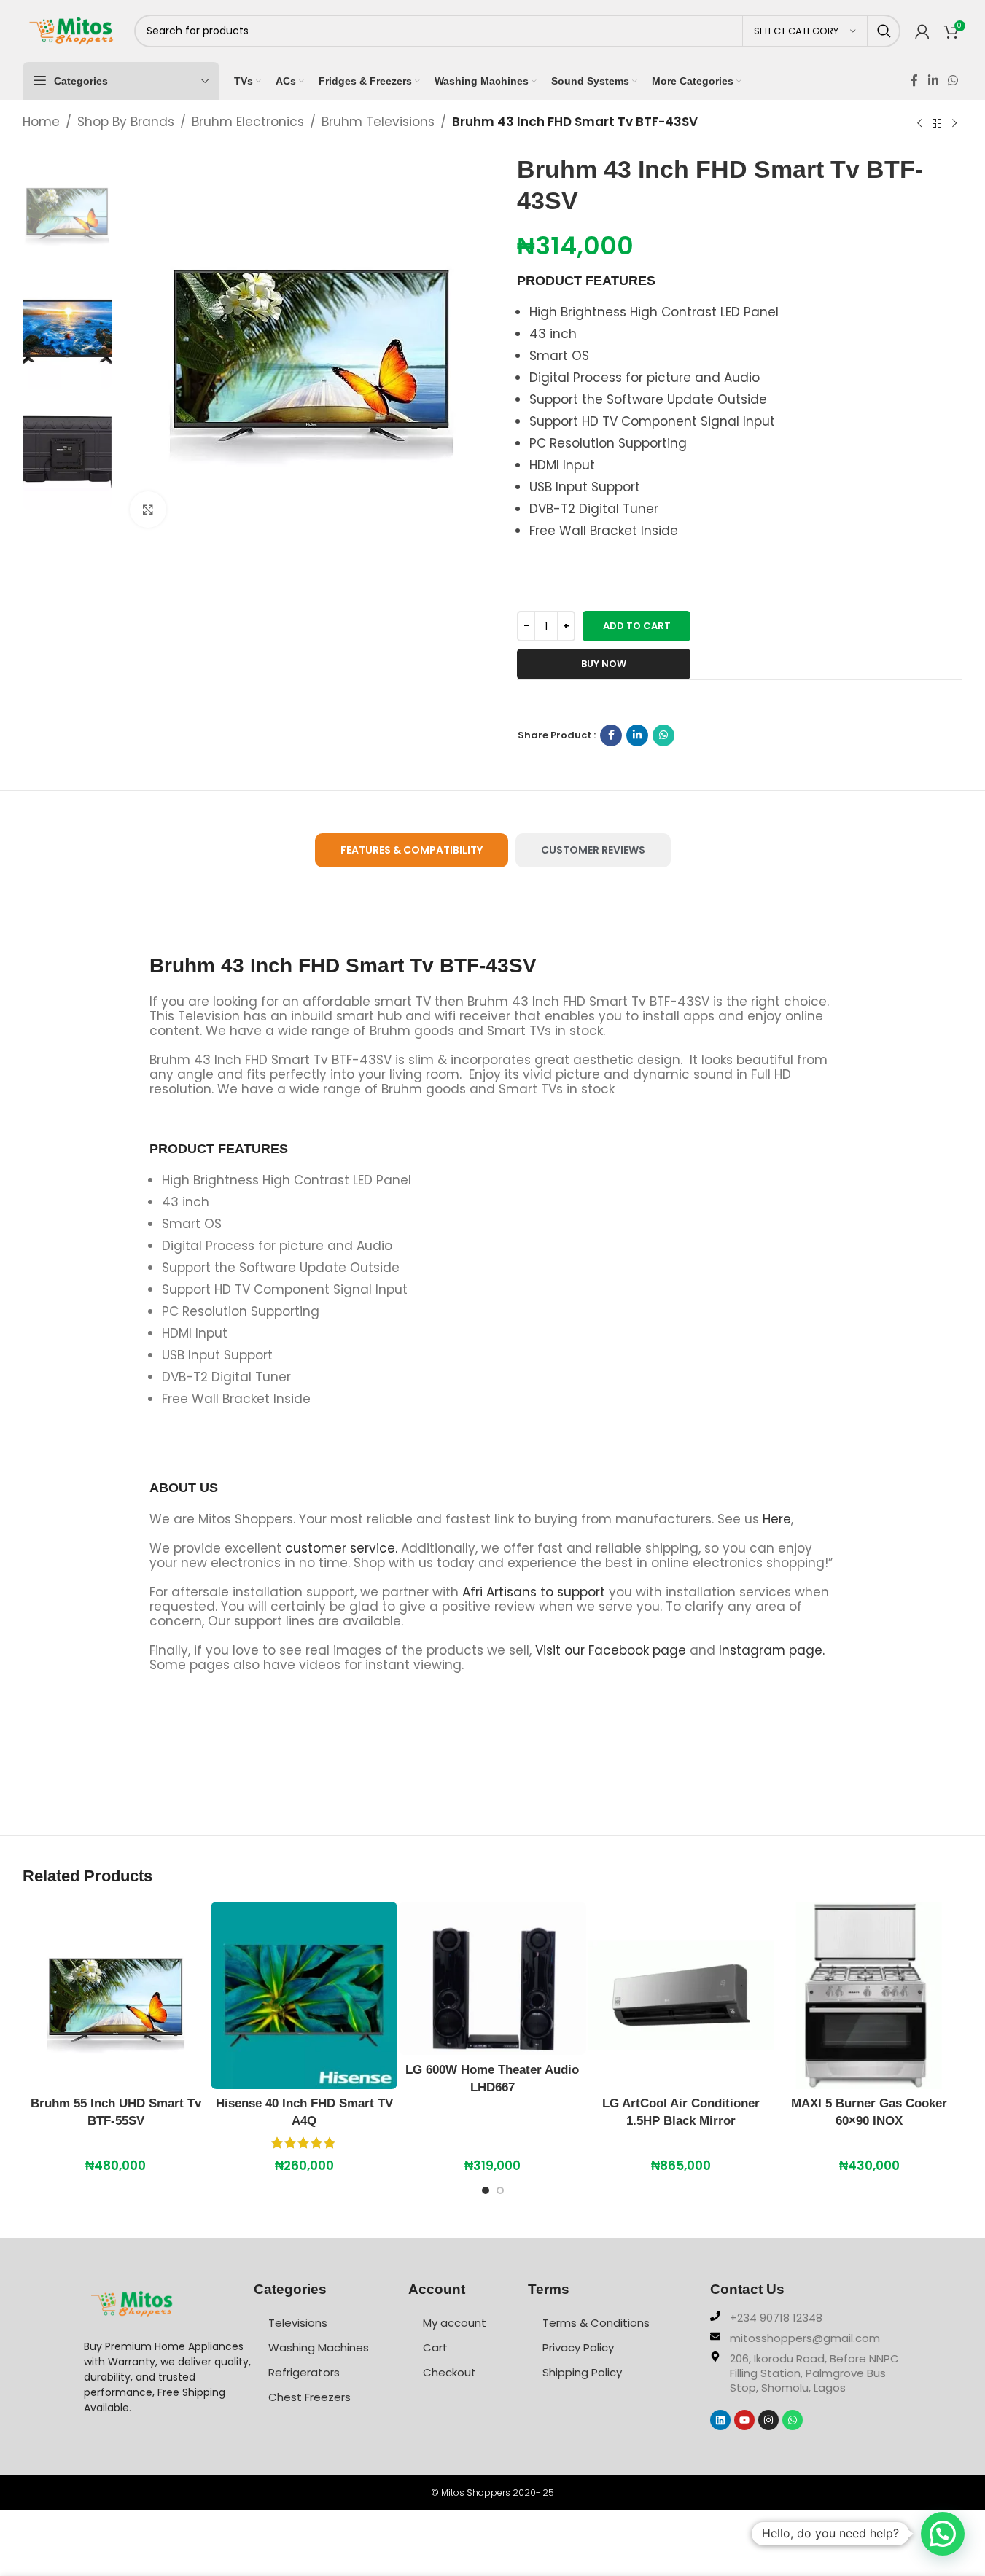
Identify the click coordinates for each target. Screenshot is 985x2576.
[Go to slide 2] (500, 2194)
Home (41, 122)
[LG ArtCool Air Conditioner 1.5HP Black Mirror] (681, 1995)
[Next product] (954, 123)
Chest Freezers (309, 2397)
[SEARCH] (884, 31)
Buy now (604, 664)
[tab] (412, 850)
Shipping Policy (582, 2372)
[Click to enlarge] (148, 510)
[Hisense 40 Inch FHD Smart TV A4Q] (304, 1995)
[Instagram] (768, 2420)
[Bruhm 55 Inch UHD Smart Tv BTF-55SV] (116, 1995)
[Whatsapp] (793, 2420)
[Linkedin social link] (933, 81)
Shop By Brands (126, 122)
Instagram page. (772, 1650)
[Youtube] (744, 2420)
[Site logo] (71, 30)
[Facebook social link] (914, 81)
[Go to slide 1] (486, 2194)
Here (777, 1519)
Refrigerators (304, 2372)
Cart (435, 2347)
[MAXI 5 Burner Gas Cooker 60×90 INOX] (869, 1995)
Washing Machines (319, 2347)
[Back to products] (937, 123)
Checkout (449, 2372)
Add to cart (637, 626)
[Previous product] (919, 123)
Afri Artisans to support (534, 1592)
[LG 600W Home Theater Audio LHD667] (492, 1978)
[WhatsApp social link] (953, 81)
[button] (943, 2534)
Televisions (298, 2323)
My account (455, 2323)
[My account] (922, 31)
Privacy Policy (578, 2347)
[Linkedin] (720, 2420)
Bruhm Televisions (378, 122)
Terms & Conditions (596, 2323)
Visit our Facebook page (611, 1650)
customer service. (341, 1548)
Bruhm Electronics (248, 122)
